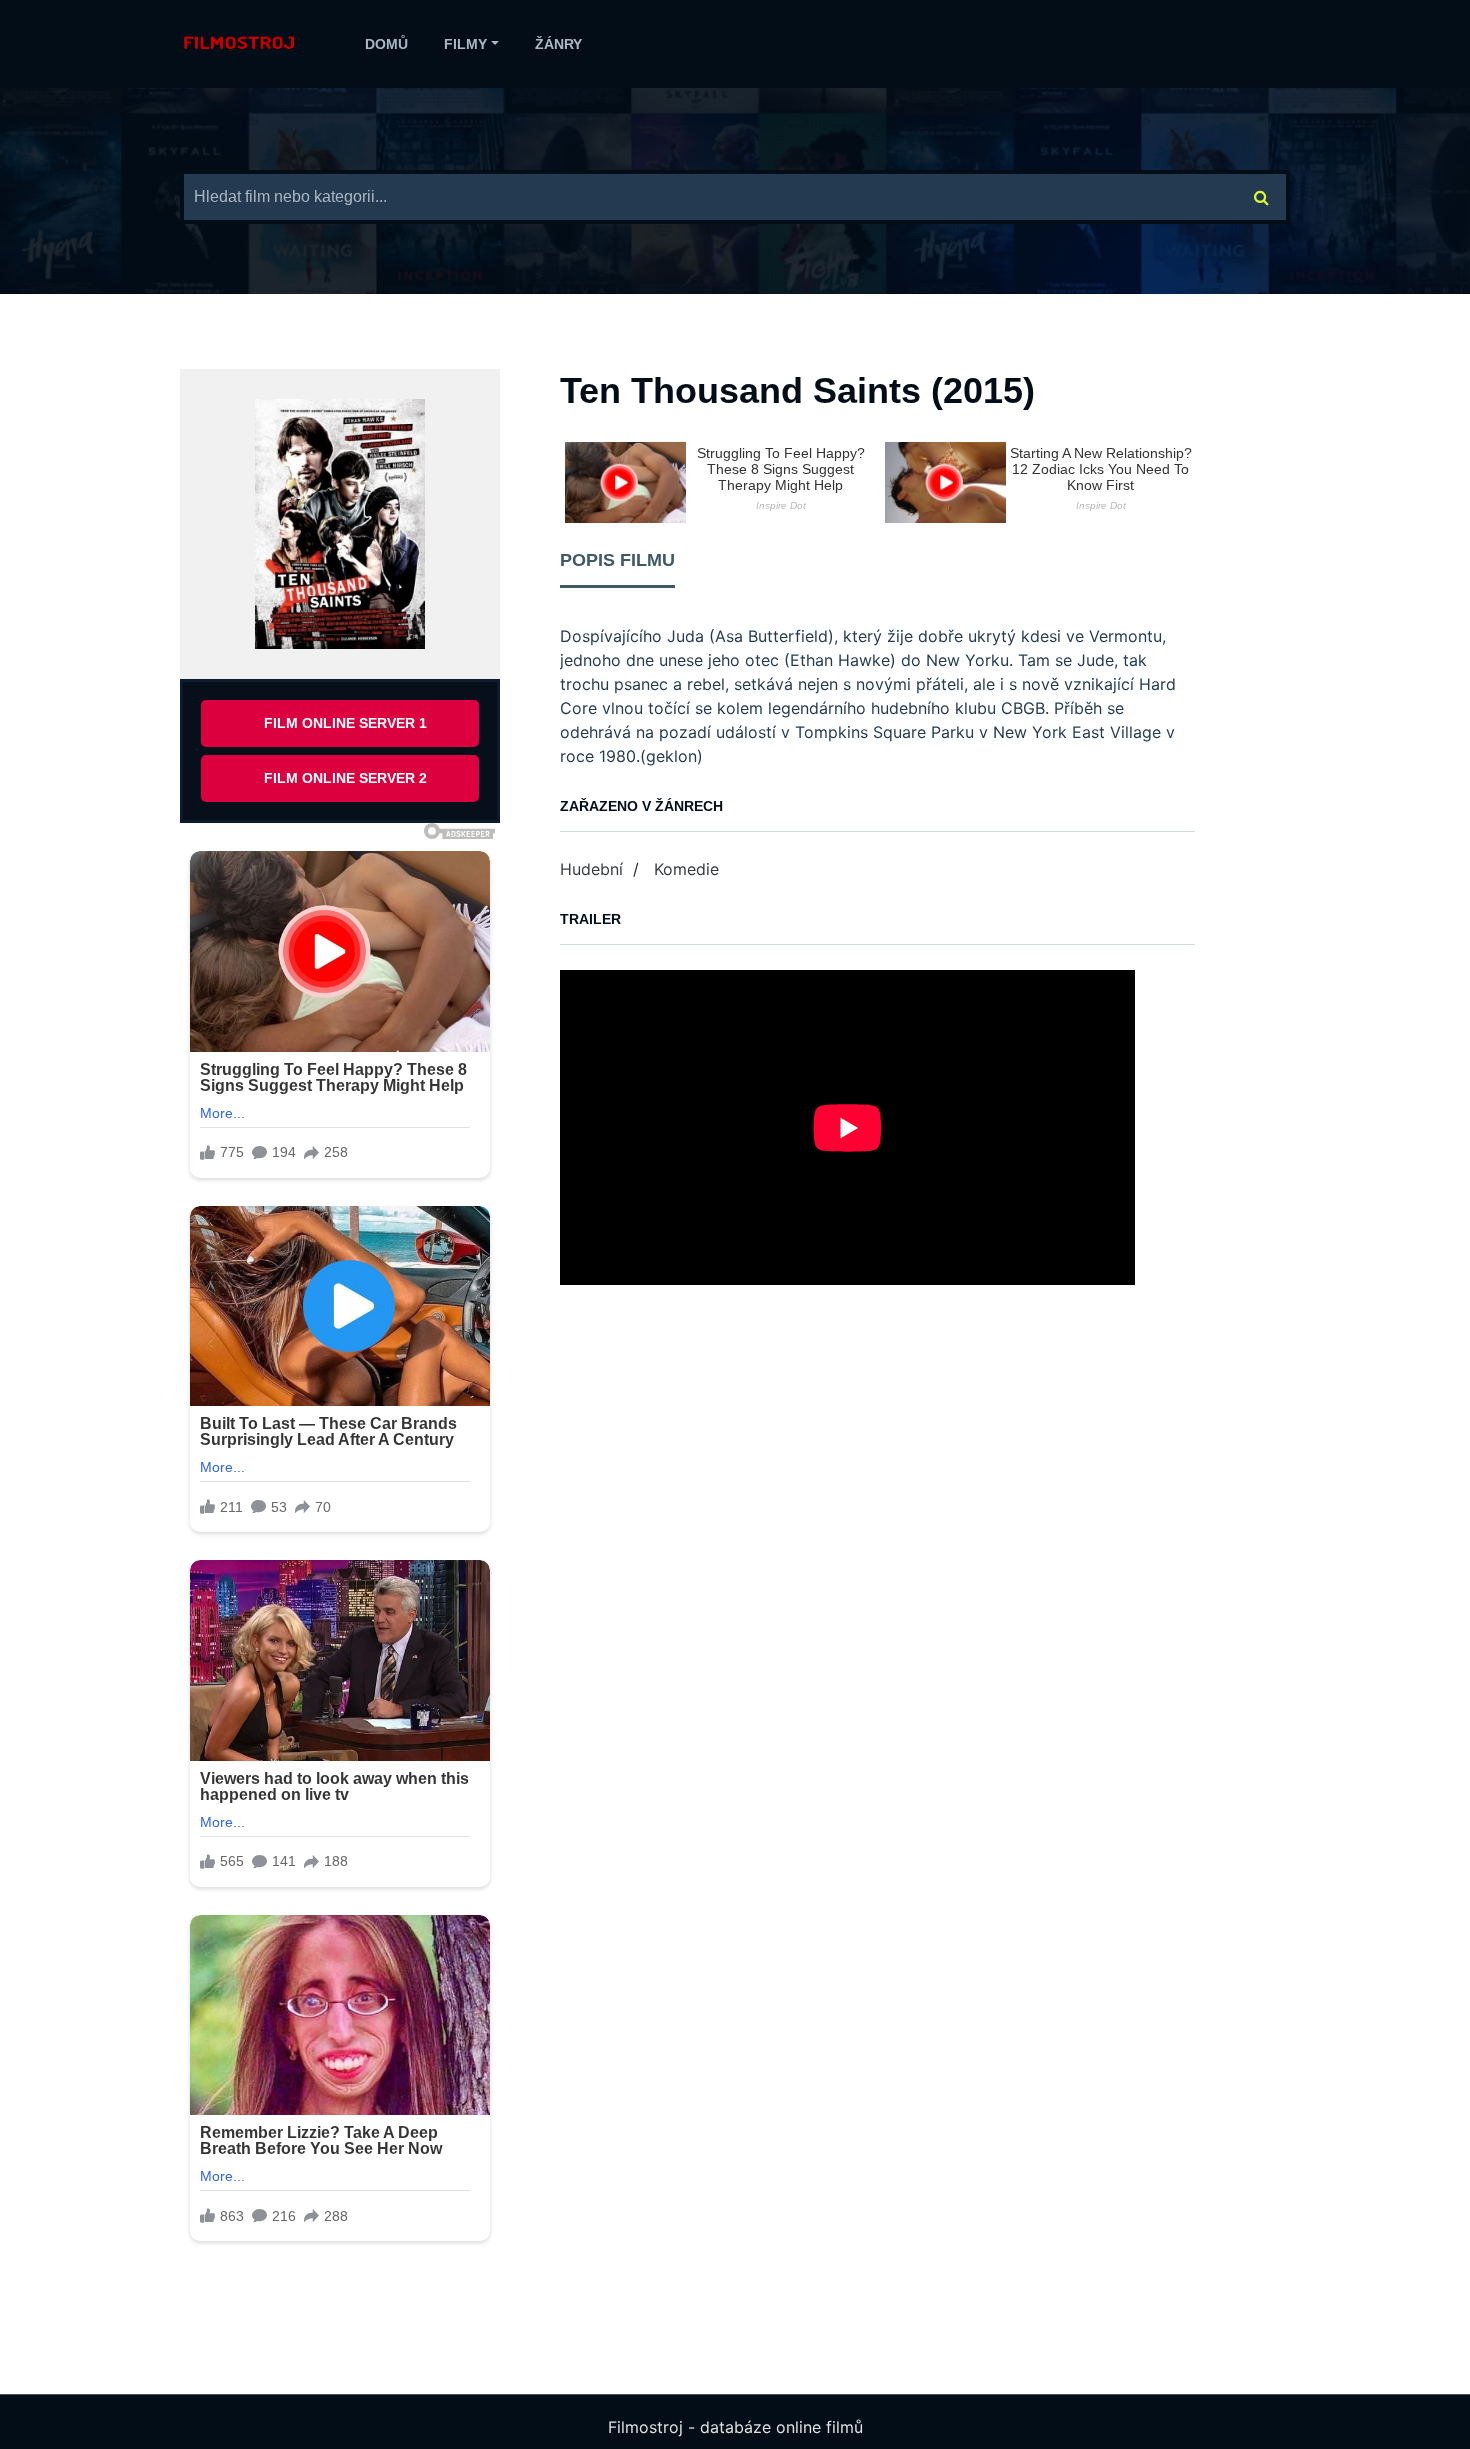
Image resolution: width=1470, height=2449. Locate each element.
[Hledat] (1262, 197)
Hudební (591, 869)
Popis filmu (617, 560)
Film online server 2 (345, 778)
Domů (386, 44)
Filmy (465, 44)
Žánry (558, 44)
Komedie (686, 869)
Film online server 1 (345, 723)
